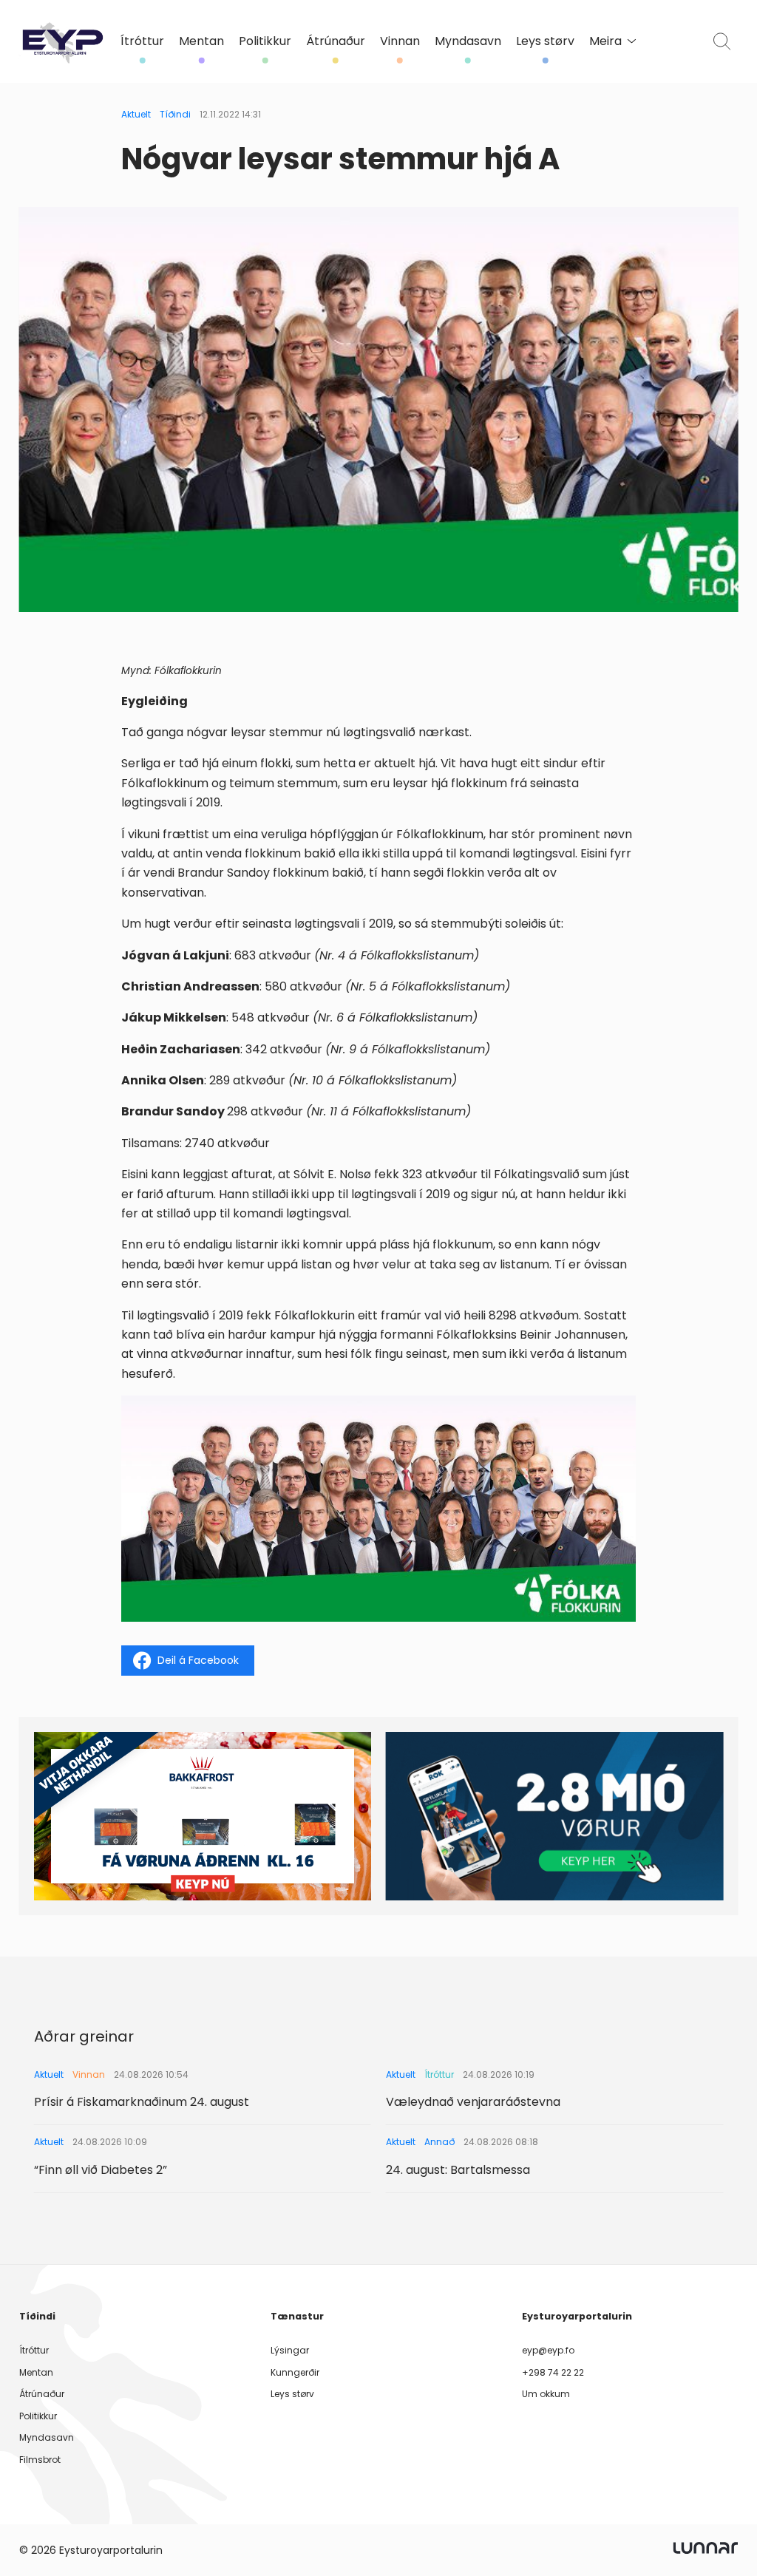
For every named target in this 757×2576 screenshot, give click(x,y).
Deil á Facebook (198, 1660)
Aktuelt (136, 114)
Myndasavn (468, 41)
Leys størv (545, 41)
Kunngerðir (295, 2372)
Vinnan (400, 41)
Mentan (201, 41)
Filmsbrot (40, 2460)
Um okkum (546, 2394)
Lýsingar (290, 2350)
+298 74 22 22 (553, 2372)
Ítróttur (142, 41)
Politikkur (265, 41)
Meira (605, 41)
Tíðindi (175, 114)
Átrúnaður (336, 41)
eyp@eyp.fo (548, 2350)
